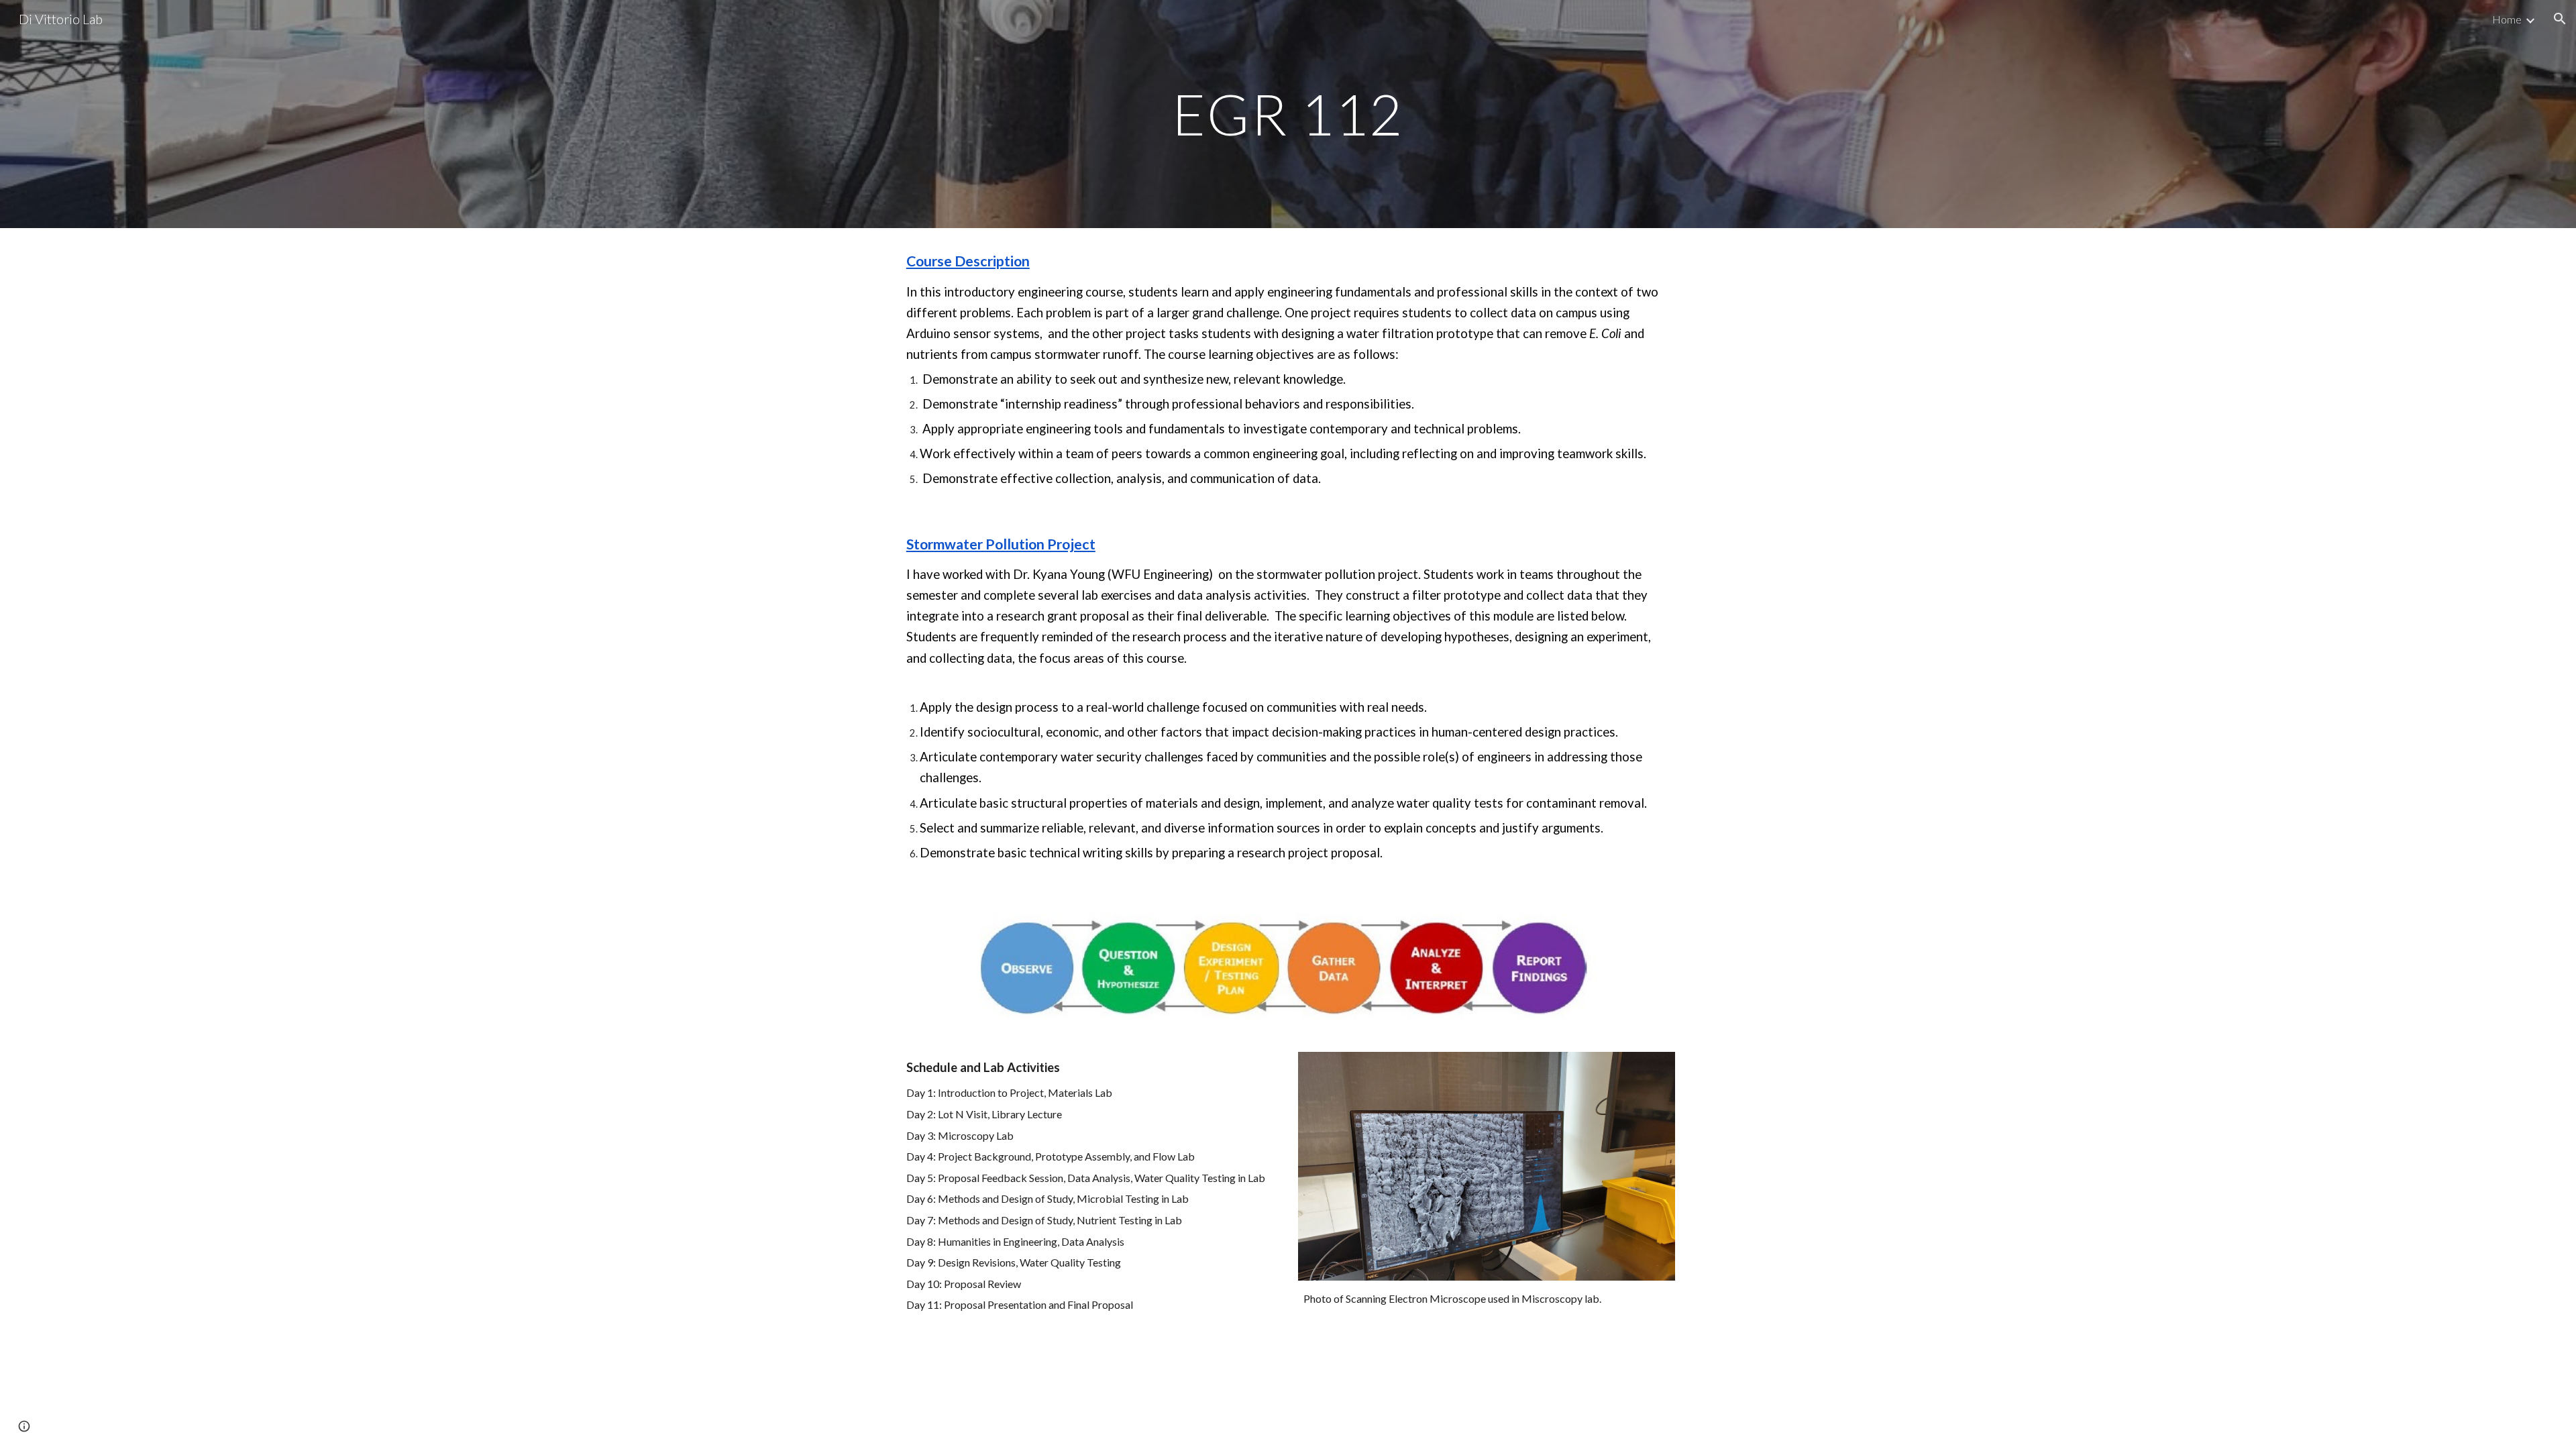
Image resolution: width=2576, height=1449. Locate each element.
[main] (1288, 114)
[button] (2560, 19)
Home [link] (2507, 19)
